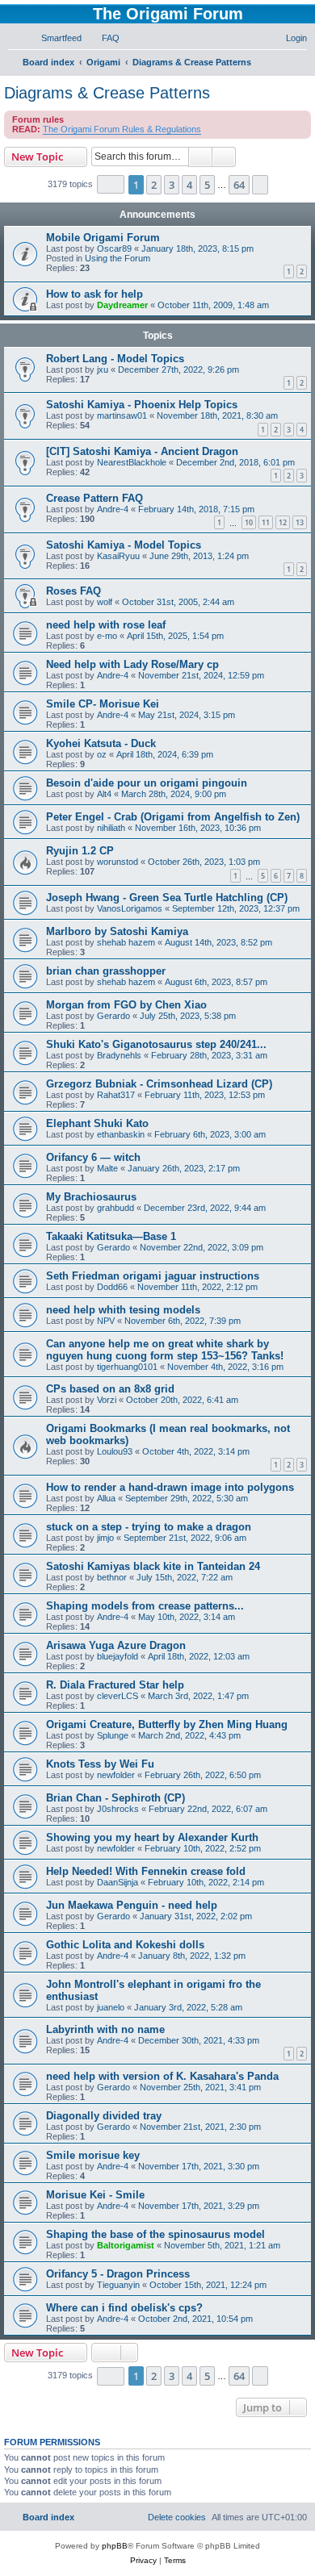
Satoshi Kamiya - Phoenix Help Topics (142, 405)
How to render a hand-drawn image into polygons (170, 1487)
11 (266, 522)
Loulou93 (115, 1451)
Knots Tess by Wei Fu (100, 1764)
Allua (106, 1498)
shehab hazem (126, 942)
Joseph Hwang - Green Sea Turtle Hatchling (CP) (167, 898)
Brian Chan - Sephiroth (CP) (115, 1798)
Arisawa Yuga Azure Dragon (116, 1645)
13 (300, 522)
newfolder (116, 1775)
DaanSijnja (118, 1882)
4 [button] (189, 185)
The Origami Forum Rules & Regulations (122, 129)
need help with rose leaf (106, 625)
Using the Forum (118, 258)
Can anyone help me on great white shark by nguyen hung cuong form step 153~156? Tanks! (165, 1350)
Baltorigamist (126, 2245)
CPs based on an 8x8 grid (110, 1389)
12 (283, 522)
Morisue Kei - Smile (95, 2195)
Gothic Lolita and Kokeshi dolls (125, 1945)
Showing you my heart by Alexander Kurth (152, 1837)
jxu (103, 369)
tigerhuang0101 (127, 1367)
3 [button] (172, 185)
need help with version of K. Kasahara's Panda (162, 2076)
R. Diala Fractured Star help (115, 1685)
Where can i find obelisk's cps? (124, 2308)
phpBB (115, 2546)
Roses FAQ (73, 591)
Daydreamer (122, 305)
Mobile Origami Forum (103, 238)
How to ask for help (94, 294)
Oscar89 (114, 248)
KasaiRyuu (118, 556)
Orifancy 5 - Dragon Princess (118, 2274)
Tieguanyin (118, 2285)
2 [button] (154, 185)
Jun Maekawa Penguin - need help (132, 1905)
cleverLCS (118, 1696)
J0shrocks (118, 1809)
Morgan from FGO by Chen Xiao (126, 1005)
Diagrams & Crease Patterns (107, 93)
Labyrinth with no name (105, 2029)
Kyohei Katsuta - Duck (101, 743)
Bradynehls (119, 1055)
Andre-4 (113, 509)
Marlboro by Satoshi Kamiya (117, 931)
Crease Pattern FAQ (94, 498)
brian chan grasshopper (106, 971)
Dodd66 (112, 1287)
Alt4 (104, 794)
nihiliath (111, 828)
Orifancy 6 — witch (93, 1157)
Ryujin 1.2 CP (80, 851)
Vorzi (107, 1400)
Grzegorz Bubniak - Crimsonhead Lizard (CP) (159, 1084)
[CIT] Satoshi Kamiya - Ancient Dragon (142, 451)
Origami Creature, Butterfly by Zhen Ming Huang (167, 1724)
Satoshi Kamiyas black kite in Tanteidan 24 (153, 1566)
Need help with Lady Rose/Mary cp (132, 664)
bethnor (112, 1577)
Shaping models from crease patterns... (145, 1606)
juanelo (111, 2007)
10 (249, 522)
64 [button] (239, 185)
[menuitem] (54, 38)
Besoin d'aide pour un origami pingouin (147, 783)
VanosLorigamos (130, 908)
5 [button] (207, 185)
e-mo (107, 636)
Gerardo (113, 1016)
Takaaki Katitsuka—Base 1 (111, 1236)
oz (102, 754)
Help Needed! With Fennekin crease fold (146, 1871)
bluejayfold (118, 1656)
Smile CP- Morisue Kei (103, 704)
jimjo (105, 1538)
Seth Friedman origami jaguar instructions (153, 1276)
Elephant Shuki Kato (97, 1123)
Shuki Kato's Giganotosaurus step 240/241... (156, 1044)
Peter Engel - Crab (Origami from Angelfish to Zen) (173, 817)
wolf (105, 602)
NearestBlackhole (132, 462)
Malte (107, 1168)
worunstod (118, 862)
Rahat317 (116, 1095)
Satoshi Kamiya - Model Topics (124, 545)
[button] (111, 184)
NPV (106, 1321)
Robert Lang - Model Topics (115, 359)
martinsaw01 (122, 415)
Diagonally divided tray (104, 2116)
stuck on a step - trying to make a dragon (149, 1527)
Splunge (113, 1735)
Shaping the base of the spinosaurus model (155, 2234)
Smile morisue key (93, 2155)
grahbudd (115, 1208)
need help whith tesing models (123, 1310)
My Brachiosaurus (91, 1197)
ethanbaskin (121, 1134)
